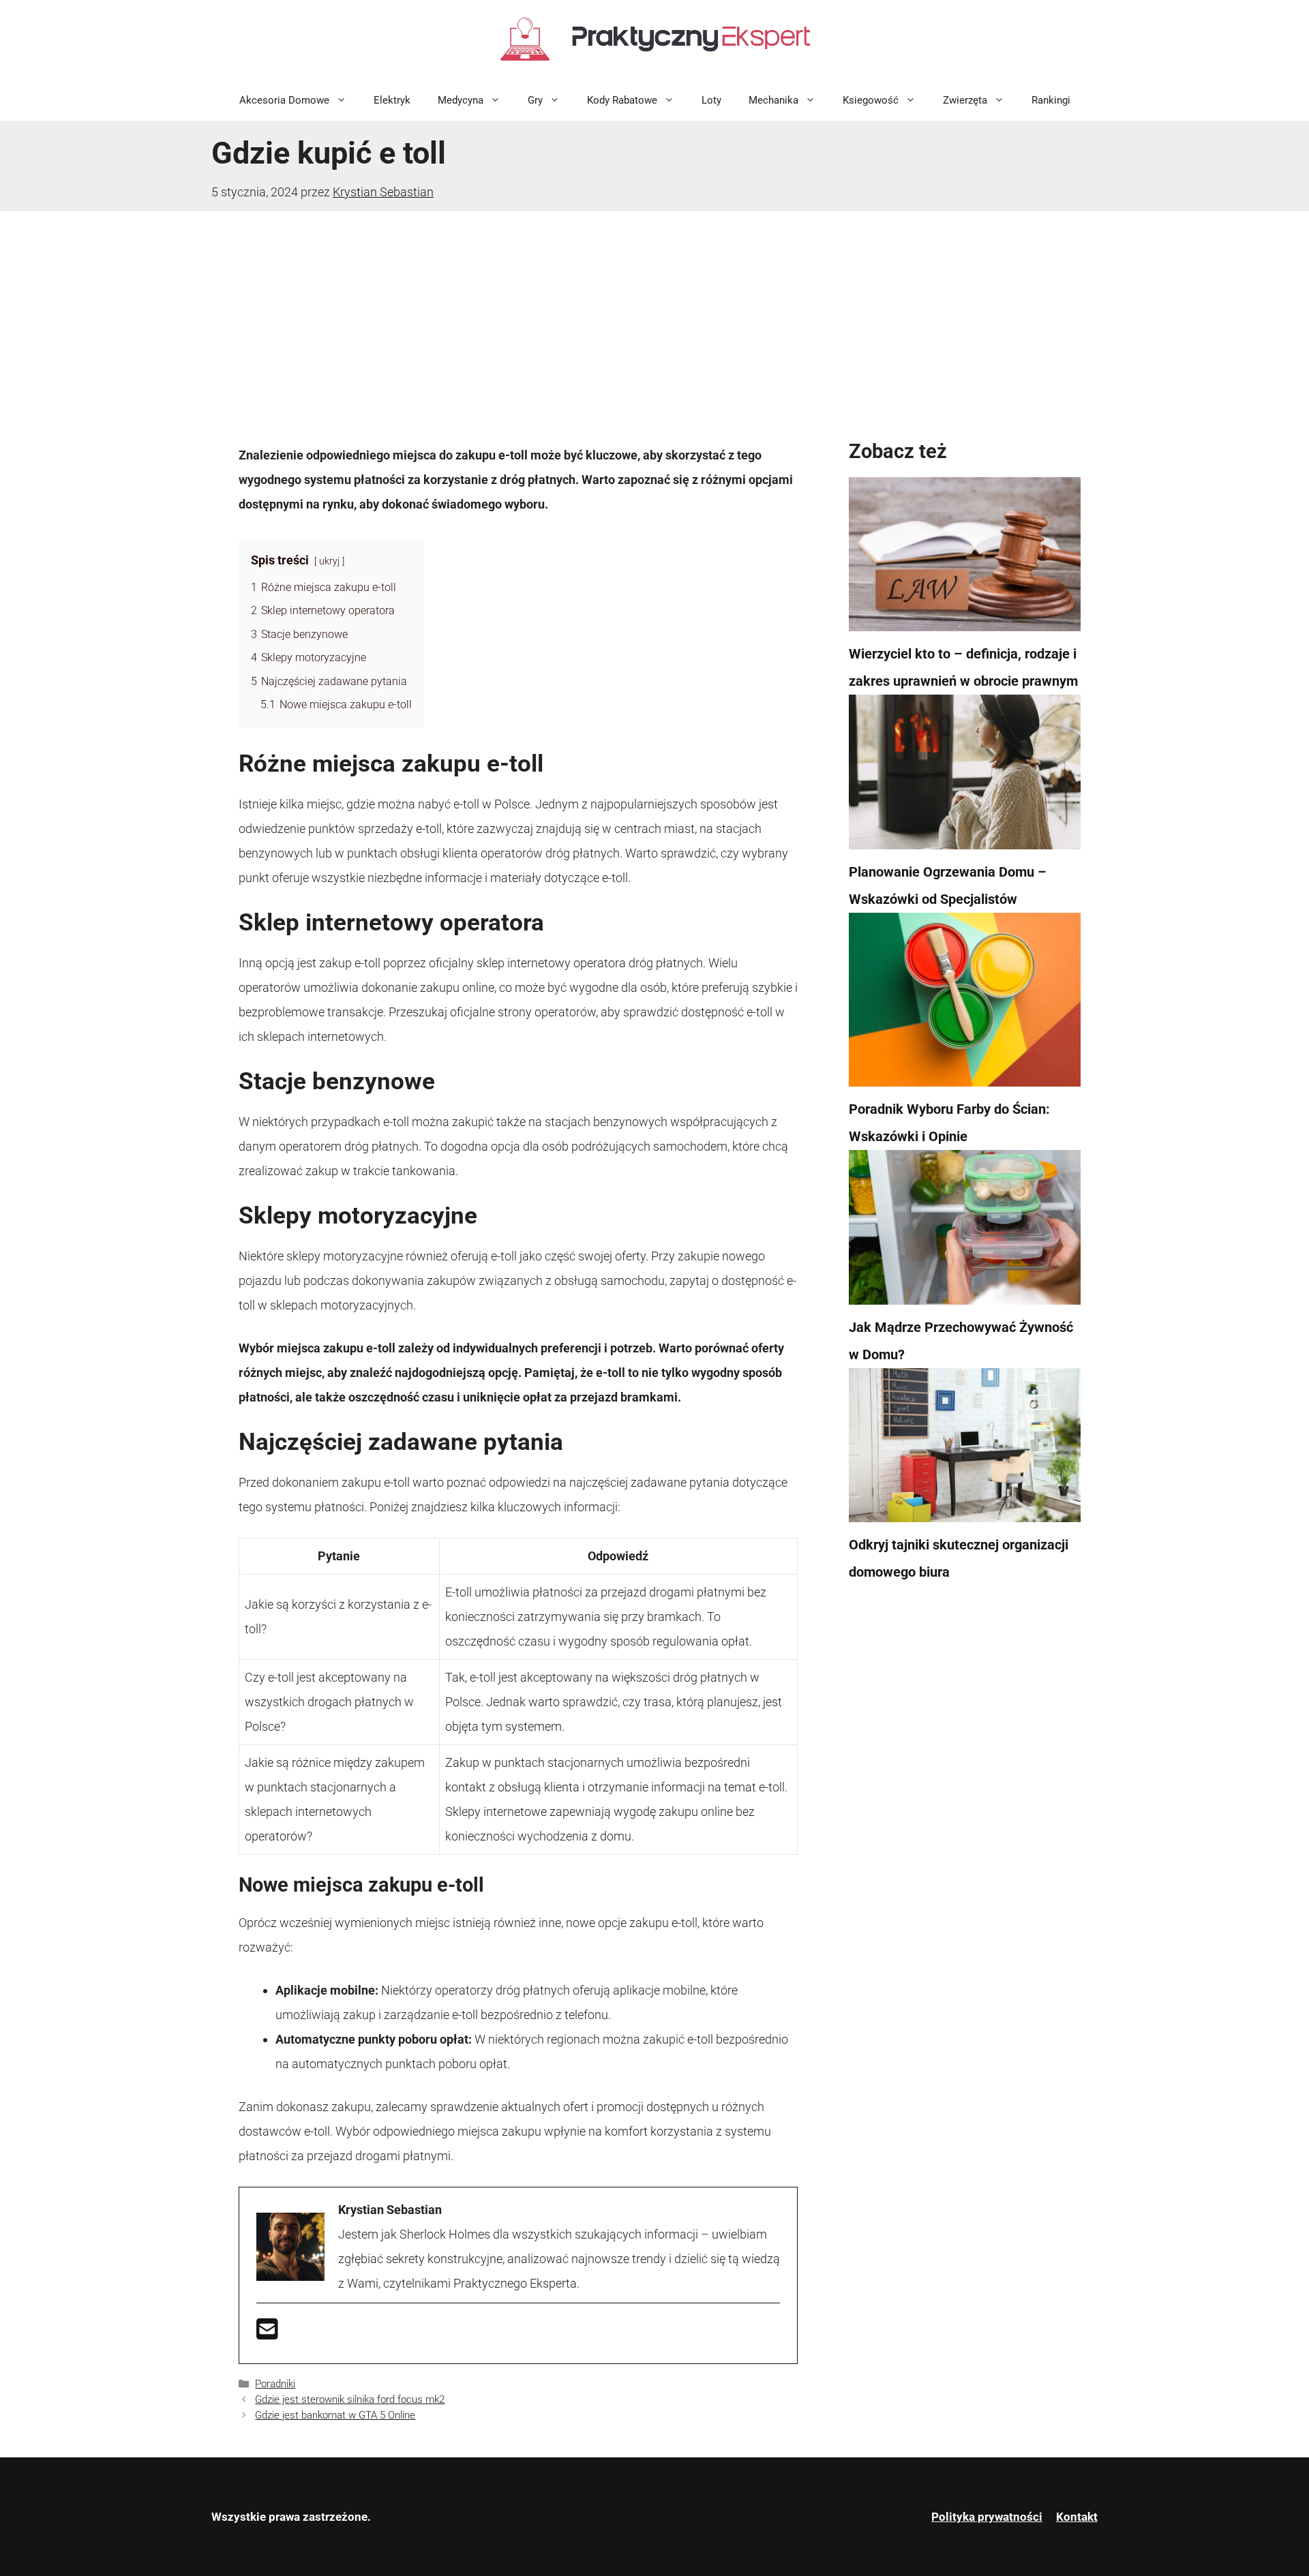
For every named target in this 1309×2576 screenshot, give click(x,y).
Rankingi (1051, 100)
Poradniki (275, 2384)
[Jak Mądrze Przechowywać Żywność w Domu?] (965, 1232)
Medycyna (461, 100)
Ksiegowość (871, 100)
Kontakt (1077, 2517)
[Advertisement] (654, 314)
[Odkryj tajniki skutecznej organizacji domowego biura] (965, 1450)
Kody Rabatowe (622, 100)
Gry (535, 100)
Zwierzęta (965, 100)
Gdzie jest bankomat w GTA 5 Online (335, 2415)
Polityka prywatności (987, 2517)
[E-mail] (267, 2334)
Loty (711, 100)
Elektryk (392, 100)
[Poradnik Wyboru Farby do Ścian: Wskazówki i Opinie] (965, 1004)
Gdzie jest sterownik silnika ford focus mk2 (350, 2399)
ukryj (329, 561)
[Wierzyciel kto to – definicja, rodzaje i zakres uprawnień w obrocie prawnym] (965, 559)
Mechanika (773, 100)
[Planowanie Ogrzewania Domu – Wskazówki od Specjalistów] (965, 776)
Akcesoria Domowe (284, 100)
